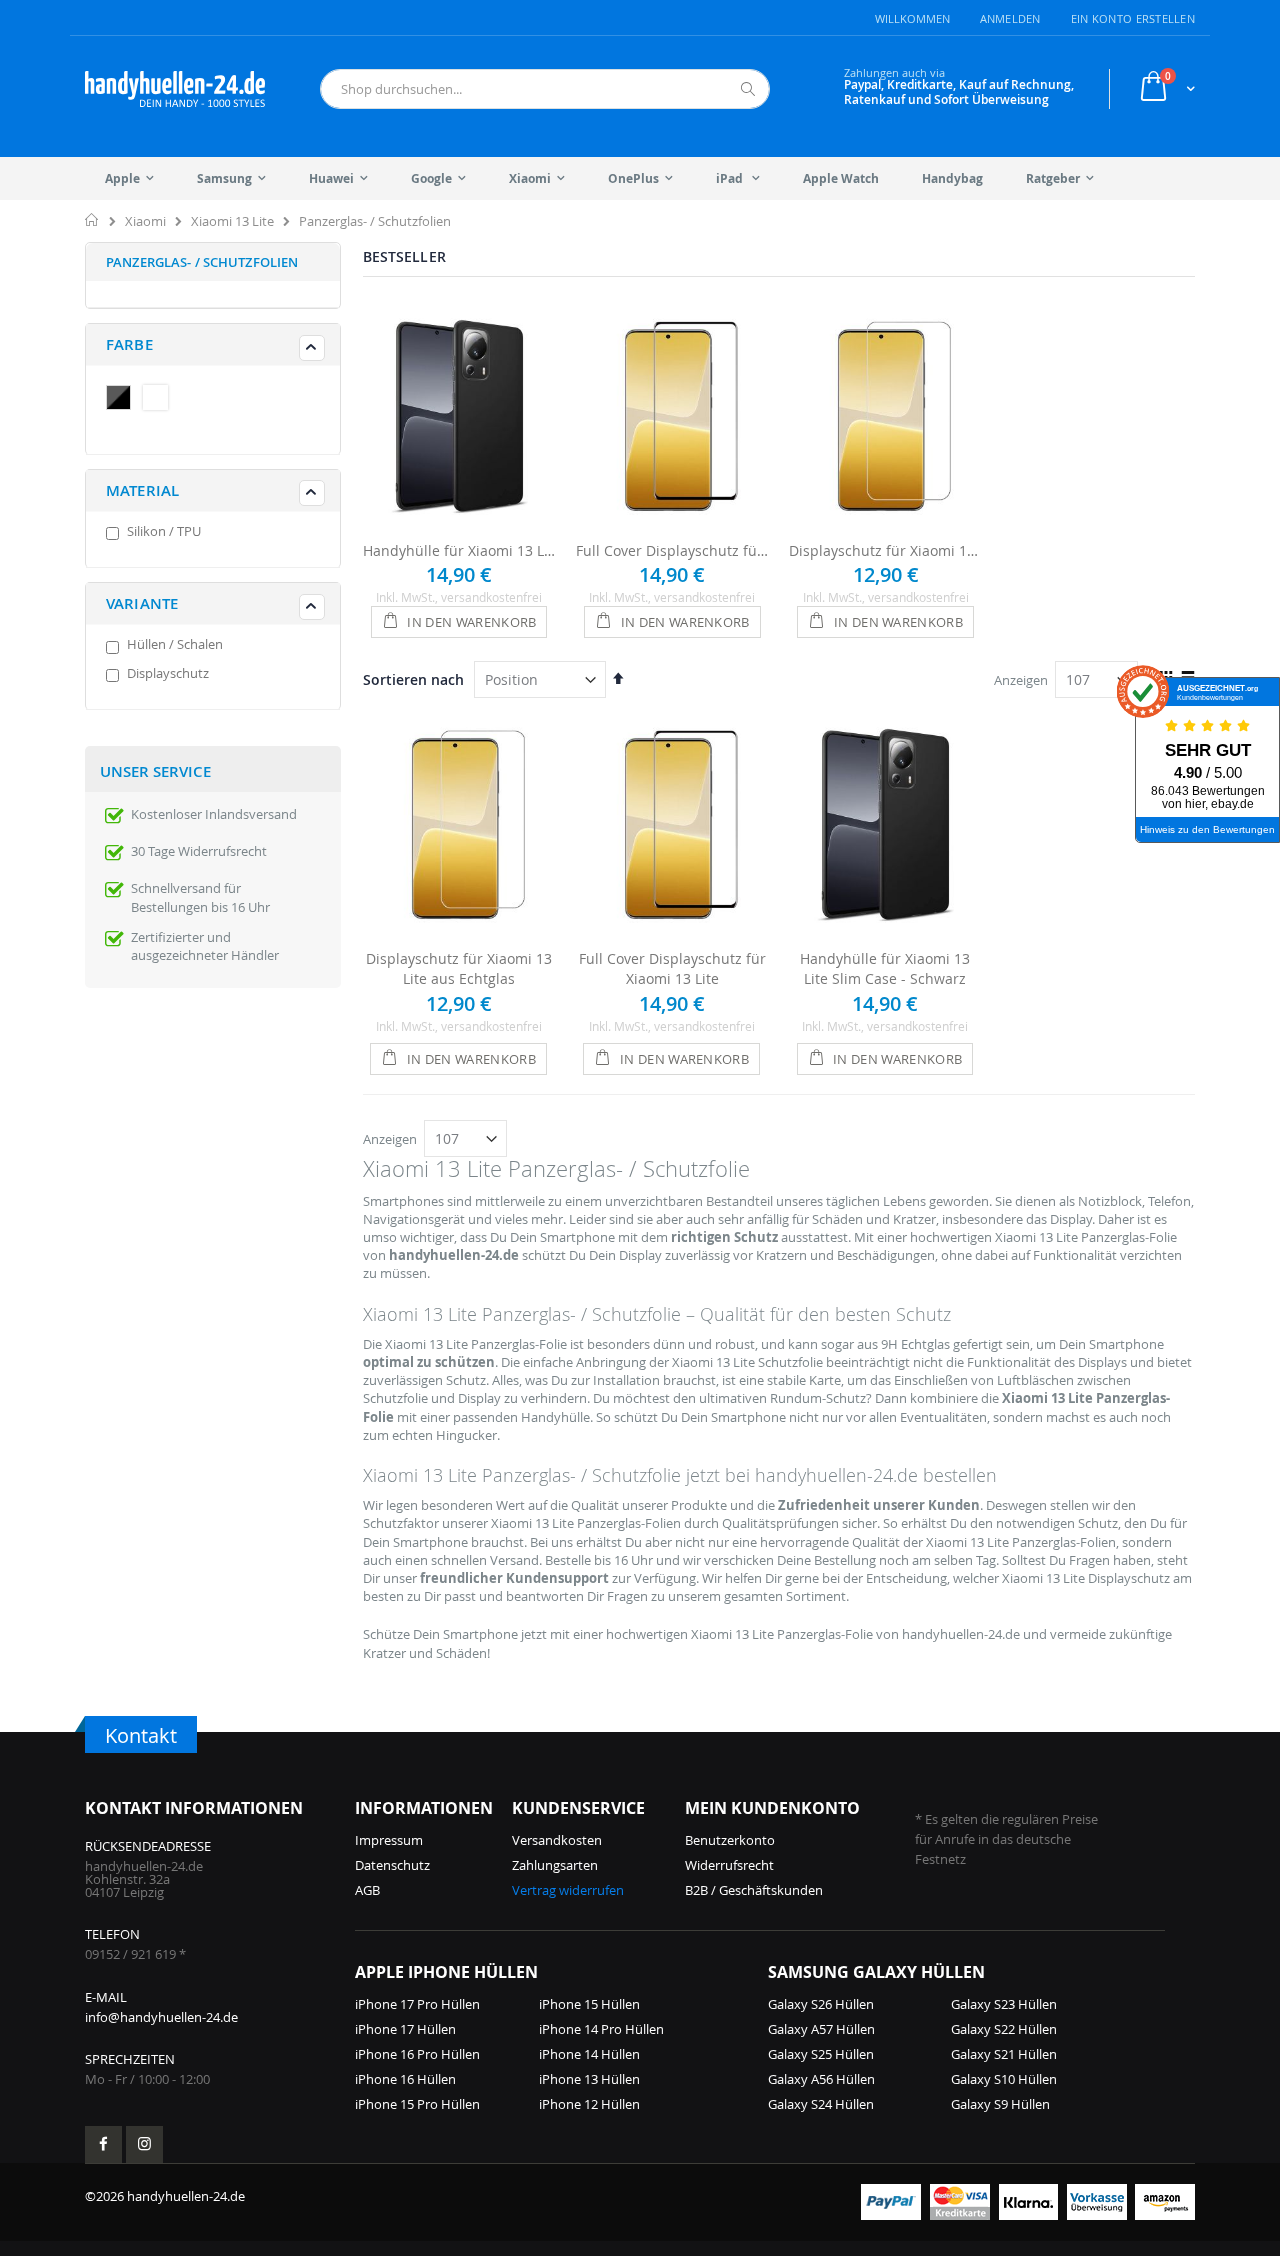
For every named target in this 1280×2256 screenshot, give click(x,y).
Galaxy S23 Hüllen (1004, 2004)
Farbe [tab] (129, 344)
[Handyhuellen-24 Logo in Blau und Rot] (175, 89)
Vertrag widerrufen (568, 1890)
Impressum (389, 1840)
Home (92, 220)
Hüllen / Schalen (175, 644)
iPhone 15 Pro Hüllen (417, 2104)
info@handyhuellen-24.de (161, 2017)
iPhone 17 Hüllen (405, 2029)
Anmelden (1010, 18)
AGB (367, 1890)
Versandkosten (557, 1840)
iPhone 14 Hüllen (589, 2054)
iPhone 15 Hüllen (589, 2004)
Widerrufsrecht (729, 1865)
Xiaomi (145, 221)
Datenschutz (392, 1865)
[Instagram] (144, 2144)
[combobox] (545, 89)
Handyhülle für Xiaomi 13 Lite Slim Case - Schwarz (459, 550)
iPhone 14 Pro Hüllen (601, 2029)
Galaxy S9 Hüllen (1000, 2104)
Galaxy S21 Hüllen (1004, 2054)
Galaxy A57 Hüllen (821, 2029)
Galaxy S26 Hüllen (821, 2004)
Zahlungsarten (555, 1865)
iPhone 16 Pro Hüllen (417, 2054)
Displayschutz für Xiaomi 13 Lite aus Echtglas (885, 550)
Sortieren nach (413, 679)
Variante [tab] (142, 603)
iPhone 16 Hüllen (405, 2079)
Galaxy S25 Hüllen (821, 2054)
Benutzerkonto (730, 1840)
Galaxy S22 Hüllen (1004, 2029)
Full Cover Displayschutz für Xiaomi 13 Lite (672, 550)
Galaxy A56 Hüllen (821, 2079)
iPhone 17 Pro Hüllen (417, 2004)
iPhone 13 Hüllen (589, 2079)
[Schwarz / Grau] (123, 400)
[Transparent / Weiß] (160, 400)
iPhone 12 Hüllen (589, 2104)
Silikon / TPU (164, 531)
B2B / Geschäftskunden (754, 1890)
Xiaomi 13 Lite (232, 221)
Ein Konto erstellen (1133, 18)
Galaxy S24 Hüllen (821, 2104)
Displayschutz (168, 673)
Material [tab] (142, 490)
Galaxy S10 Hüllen (1004, 2079)
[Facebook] (103, 2144)
